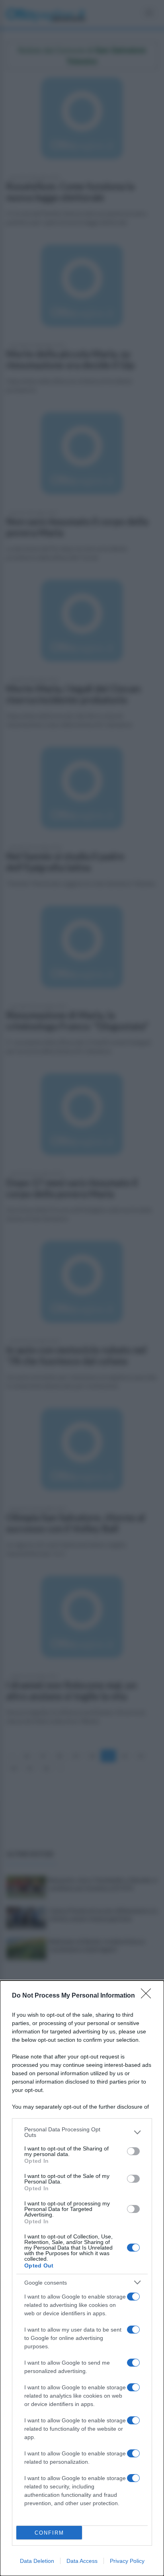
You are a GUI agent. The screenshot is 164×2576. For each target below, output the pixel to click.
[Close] (148, 1996)
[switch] (133, 2151)
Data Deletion (37, 2561)
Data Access (82, 2561)
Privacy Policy (127, 2561)
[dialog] (82, 2278)
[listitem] (82, 2132)
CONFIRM (49, 2533)
